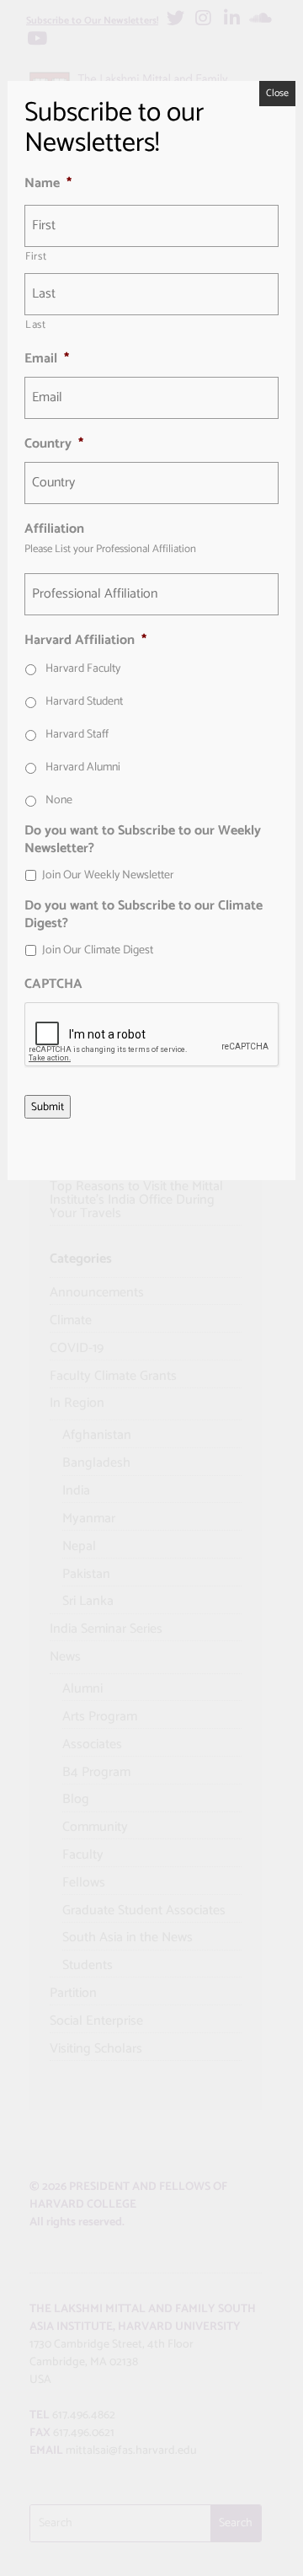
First (36, 257)
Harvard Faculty (83, 669)
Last (36, 325)
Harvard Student (84, 702)
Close (277, 93)
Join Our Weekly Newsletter (108, 875)
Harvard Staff (77, 735)
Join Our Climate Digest (98, 950)
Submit (48, 1107)
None (59, 800)
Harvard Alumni (83, 767)
